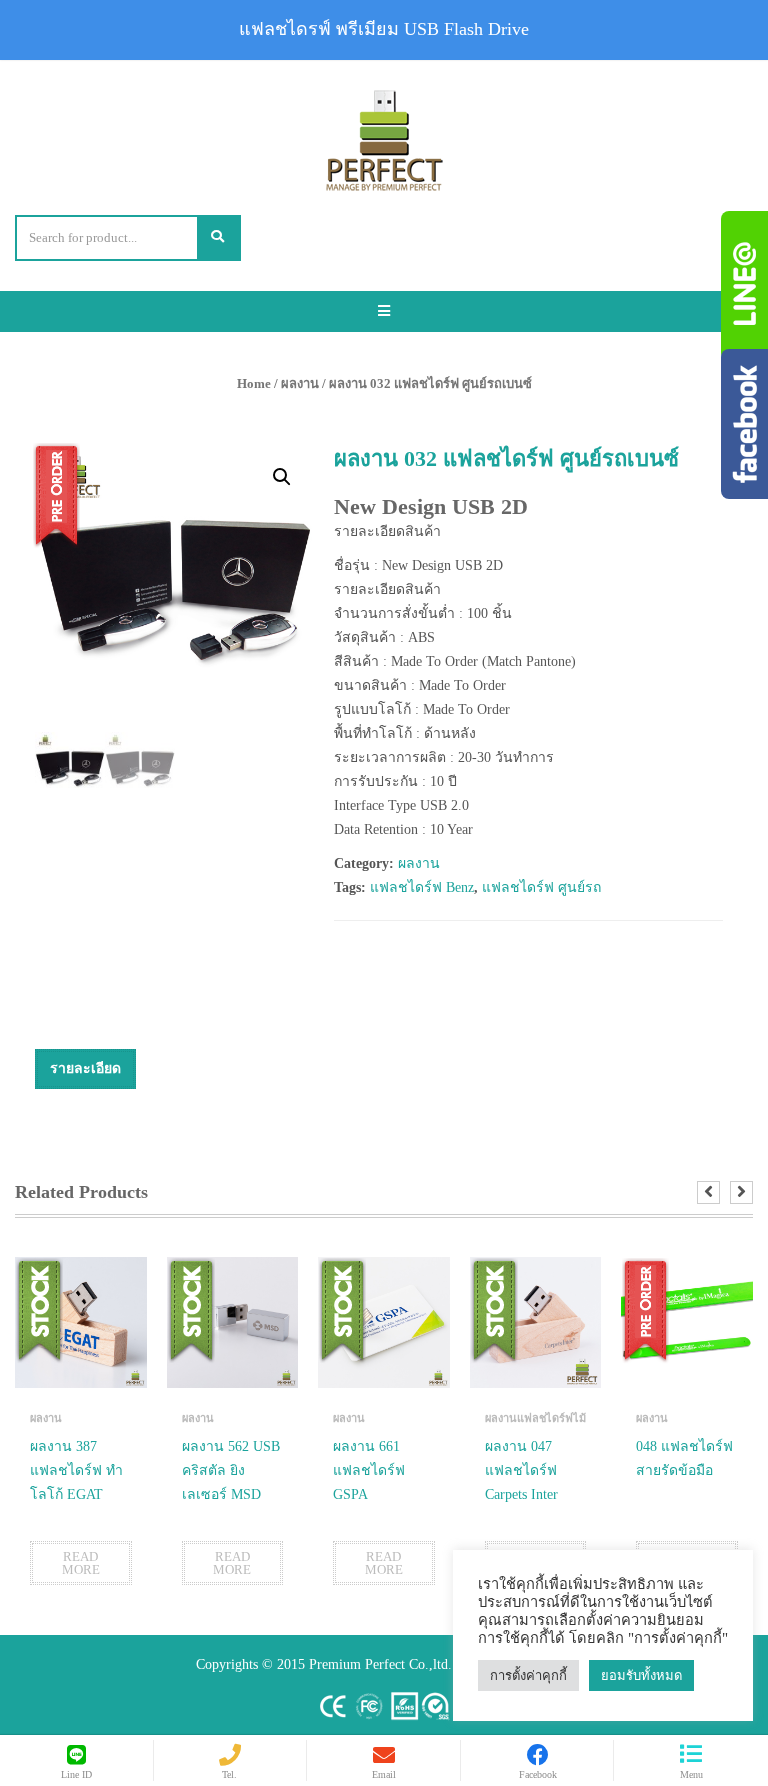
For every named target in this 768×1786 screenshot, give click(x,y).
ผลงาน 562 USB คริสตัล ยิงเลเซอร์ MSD (231, 1470)
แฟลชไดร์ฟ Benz (422, 887)
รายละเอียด (85, 1068)
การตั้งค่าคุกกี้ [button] (528, 1675)
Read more (81, 1563)
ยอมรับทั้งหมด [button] (641, 1675)
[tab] (85, 1069)
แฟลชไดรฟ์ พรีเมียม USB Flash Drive (384, 29)
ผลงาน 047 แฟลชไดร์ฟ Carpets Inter (521, 1470)
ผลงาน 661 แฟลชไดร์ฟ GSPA (369, 1470)
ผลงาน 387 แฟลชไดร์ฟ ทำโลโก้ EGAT (76, 1470)
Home (254, 383)
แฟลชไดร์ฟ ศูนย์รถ (541, 887)
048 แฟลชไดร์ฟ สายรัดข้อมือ (684, 1458)
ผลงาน (300, 383)
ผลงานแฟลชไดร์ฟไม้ (535, 1418)
